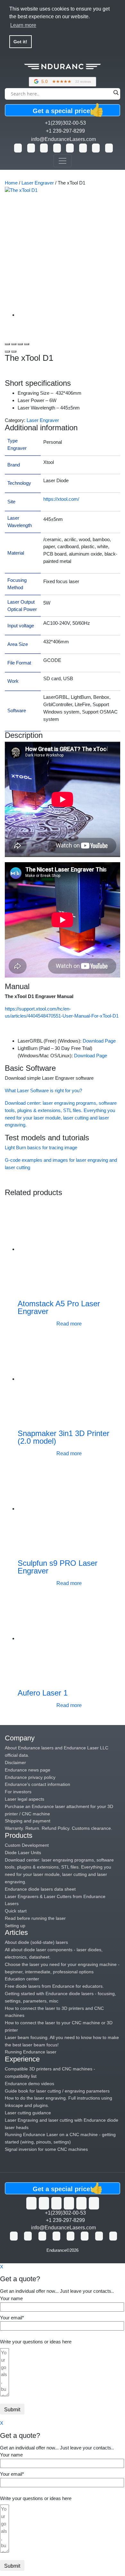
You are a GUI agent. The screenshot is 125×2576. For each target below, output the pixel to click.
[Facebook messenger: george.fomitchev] (57, 148)
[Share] (14, 344)
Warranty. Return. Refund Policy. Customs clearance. (58, 1828)
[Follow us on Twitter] (31, 2203)
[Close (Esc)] (7, 344)
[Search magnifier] (116, 93)
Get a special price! (67, 110)
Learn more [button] (23, 25)
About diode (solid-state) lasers (36, 1942)
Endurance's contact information (37, 1784)
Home (11, 183)
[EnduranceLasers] (63, 73)
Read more (69, 1324)
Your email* (12, 2318)
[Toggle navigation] (63, 161)
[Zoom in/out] (27, 344)
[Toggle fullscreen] (20, 344)
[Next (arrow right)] (14, 351)
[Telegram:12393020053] (83, 148)
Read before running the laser (35, 1918)
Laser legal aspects (25, 1799)
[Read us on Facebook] (56, 2203)
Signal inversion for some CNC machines (46, 2149)
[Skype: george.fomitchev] (44, 148)
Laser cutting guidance (28, 2113)
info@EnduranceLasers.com (63, 139)
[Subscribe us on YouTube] (44, 2203)
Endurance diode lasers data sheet (40, 1889)
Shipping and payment (28, 1821)
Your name (11, 2298)
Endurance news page (28, 1770)
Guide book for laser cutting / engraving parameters (57, 2091)
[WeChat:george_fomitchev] (96, 148)
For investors (18, 1792)
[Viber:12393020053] (70, 148)
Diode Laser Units (23, 1853)
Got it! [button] (20, 42)
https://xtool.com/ (61, 499)
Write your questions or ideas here (36, 2342)
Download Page (99, 1041)
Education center (22, 1979)
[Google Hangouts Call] (31, 148)
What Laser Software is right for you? (43, 1090)
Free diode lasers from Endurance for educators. (54, 1986)
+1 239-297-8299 (65, 131)
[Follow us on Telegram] (94, 2203)
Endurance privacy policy (30, 1777)
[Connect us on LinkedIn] (69, 2203)
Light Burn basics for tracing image (41, 1148)
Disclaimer (15, 1763)
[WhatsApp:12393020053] (18, 148)
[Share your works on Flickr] (81, 2203)
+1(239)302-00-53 (65, 123)
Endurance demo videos (29, 2084)
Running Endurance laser (31, 2052)
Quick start (16, 1911)
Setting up (15, 1926)
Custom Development (27, 1845)
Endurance (56, 2250)
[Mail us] (109, 148)
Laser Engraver (38, 183)
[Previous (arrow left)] (7, 351)
